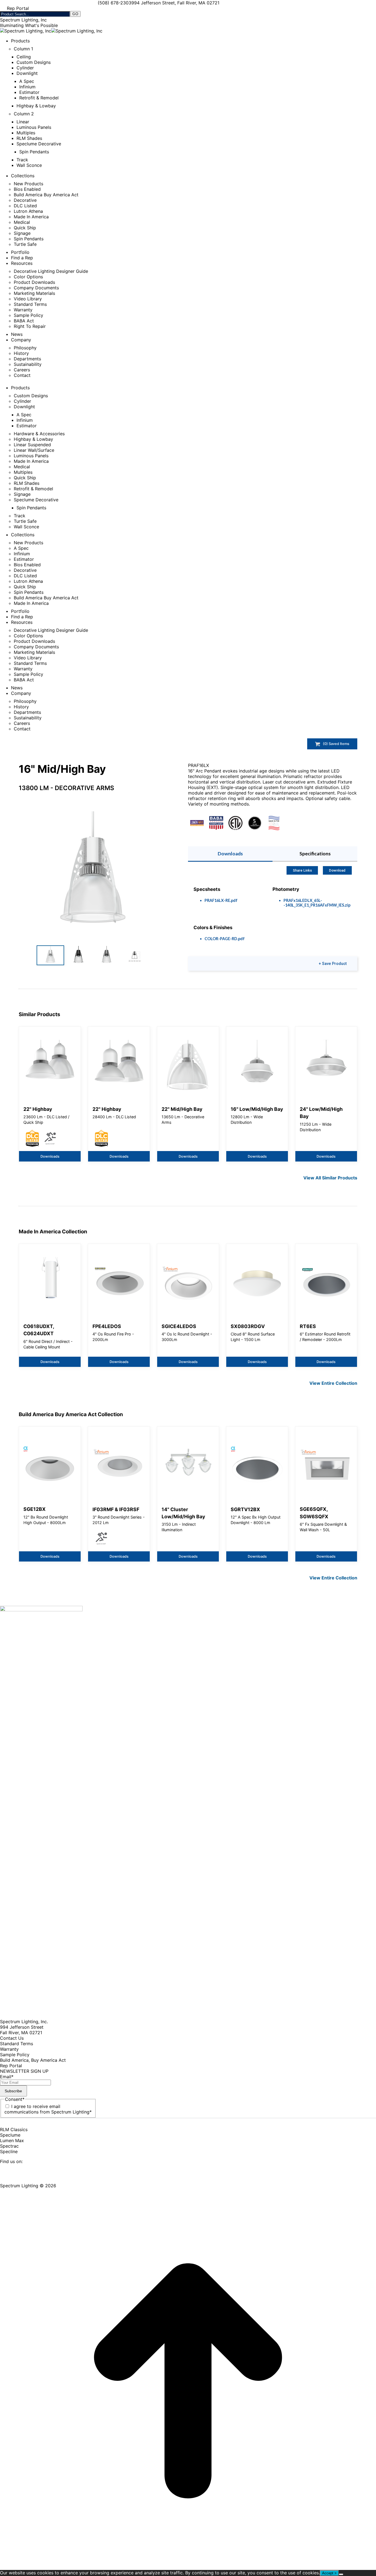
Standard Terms (17, 2044)
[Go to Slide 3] (107, 955)
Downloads (230, 854)
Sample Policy (15, 2055)
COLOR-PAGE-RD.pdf (225, 939)
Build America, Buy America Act (33, 2060)
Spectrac (9, 2146)
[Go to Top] (188, 2567)
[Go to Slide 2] (78, 955)
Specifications (315, 854)
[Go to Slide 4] (135, 955)
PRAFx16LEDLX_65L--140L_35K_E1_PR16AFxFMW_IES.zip (317, 903)
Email (7, 2077)
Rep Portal (11, 2066)
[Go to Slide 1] (50, 955)
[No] (341, 2574)
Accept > (329, 2573)
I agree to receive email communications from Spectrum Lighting (48, 2109)
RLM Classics (14, 2129)
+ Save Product (333, 964)
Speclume (10, 2135)
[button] (92, 873)
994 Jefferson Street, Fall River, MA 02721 (175, 3)
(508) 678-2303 (115, 3)
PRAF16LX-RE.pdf (221, 900)
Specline (9, 2151)
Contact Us (12, 2038)
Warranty (9, 2049)
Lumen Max (12, 2140)
